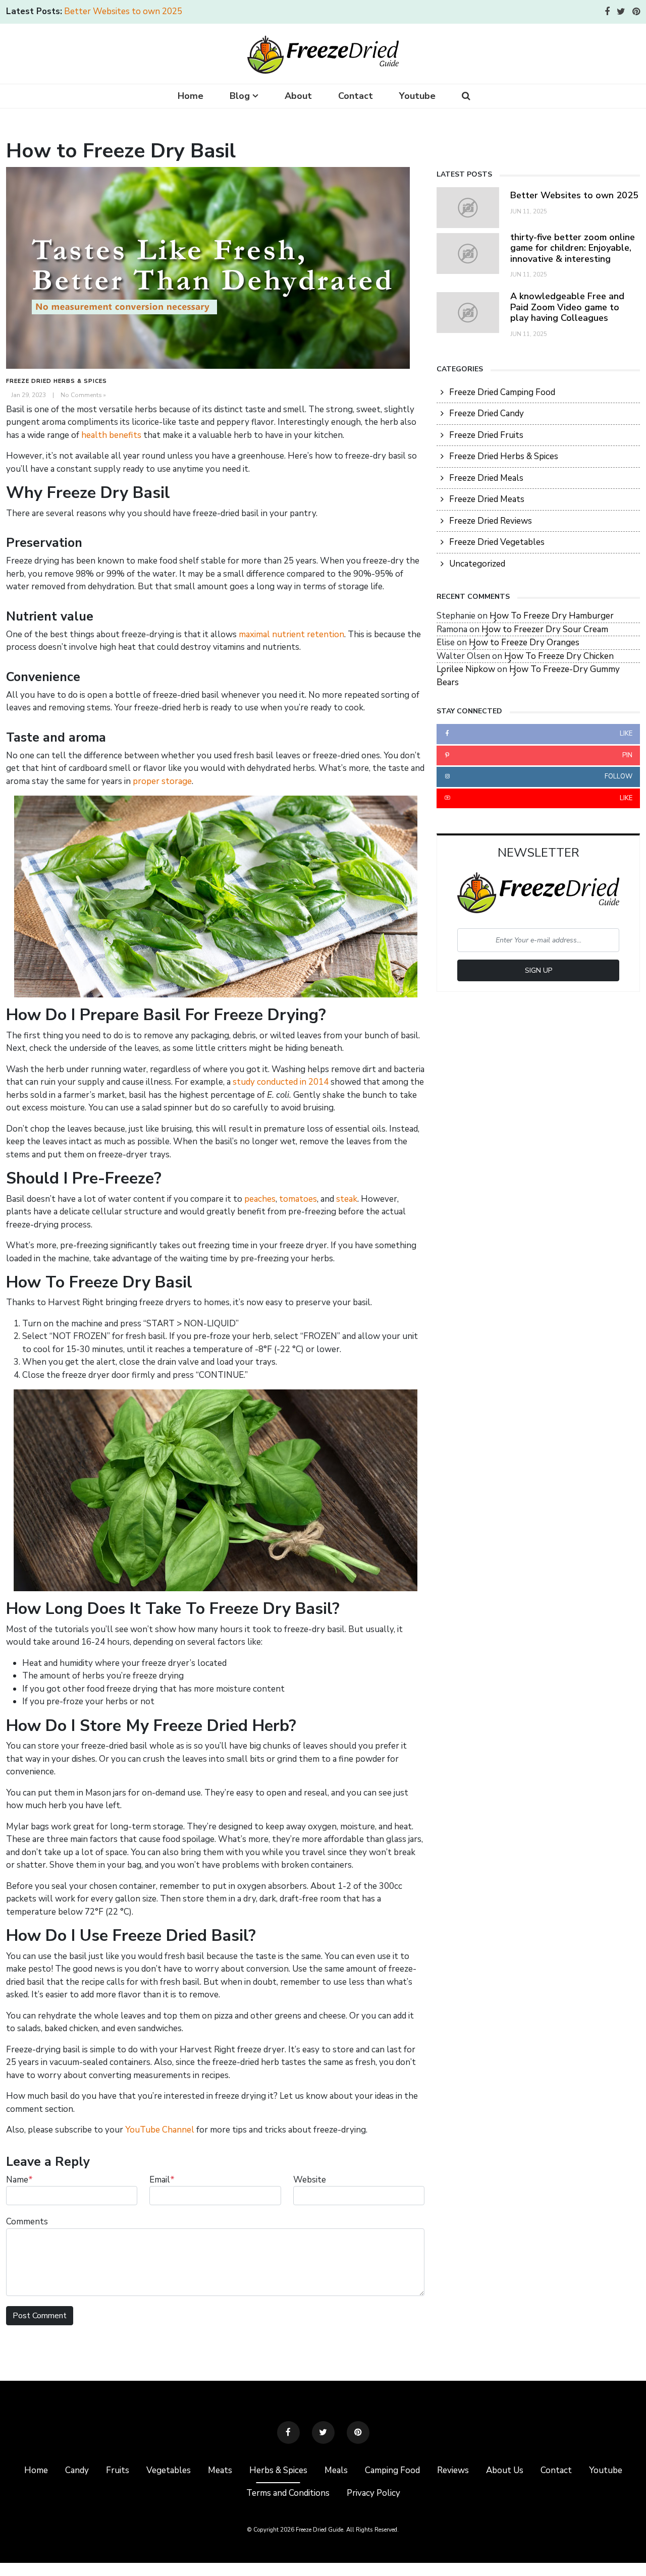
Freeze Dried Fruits (486, 435)
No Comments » (83, 395)
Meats (220, 2470)
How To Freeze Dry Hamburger (552, 616)
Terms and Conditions (288, 2493)
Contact (356, 96)
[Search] (466, 96)
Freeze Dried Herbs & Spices (57, 381)
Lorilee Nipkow (466, 669)
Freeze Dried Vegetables (497, 542)
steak (347, 1199)
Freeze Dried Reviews (491, 521)
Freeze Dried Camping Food (502, 392)
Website (310, 2180)
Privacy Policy (373, 2493)
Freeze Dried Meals (486, 478)
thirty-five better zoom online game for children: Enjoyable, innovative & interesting (573, 248)
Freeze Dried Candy (487, 413)
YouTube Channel (160, 2130)
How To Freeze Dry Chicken (559, 656)
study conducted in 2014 (281, 1082)
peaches (260, 1199)
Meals (336, 2470)
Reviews (453, 2470)
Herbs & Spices (278, 2470)
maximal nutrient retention (291, 634)
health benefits (111, 435)
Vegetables (169, 2470)
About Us (505, 2470)
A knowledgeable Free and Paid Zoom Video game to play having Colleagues (567, 307)
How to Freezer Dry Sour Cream (545, 629)
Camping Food (392, 2470)
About (298, 96)
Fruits (118, 2470)
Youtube (417, 96)
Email (162, 2180)
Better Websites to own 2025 (123, 11)
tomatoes (298, 1199)
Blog (240, 96)
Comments (27, 2222)
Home (191, 96)
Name (19, 2180)
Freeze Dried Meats (487, 499)
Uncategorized (477, 564)
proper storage (162, 781)
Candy (77, 2470)
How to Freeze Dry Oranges (524, 642)
